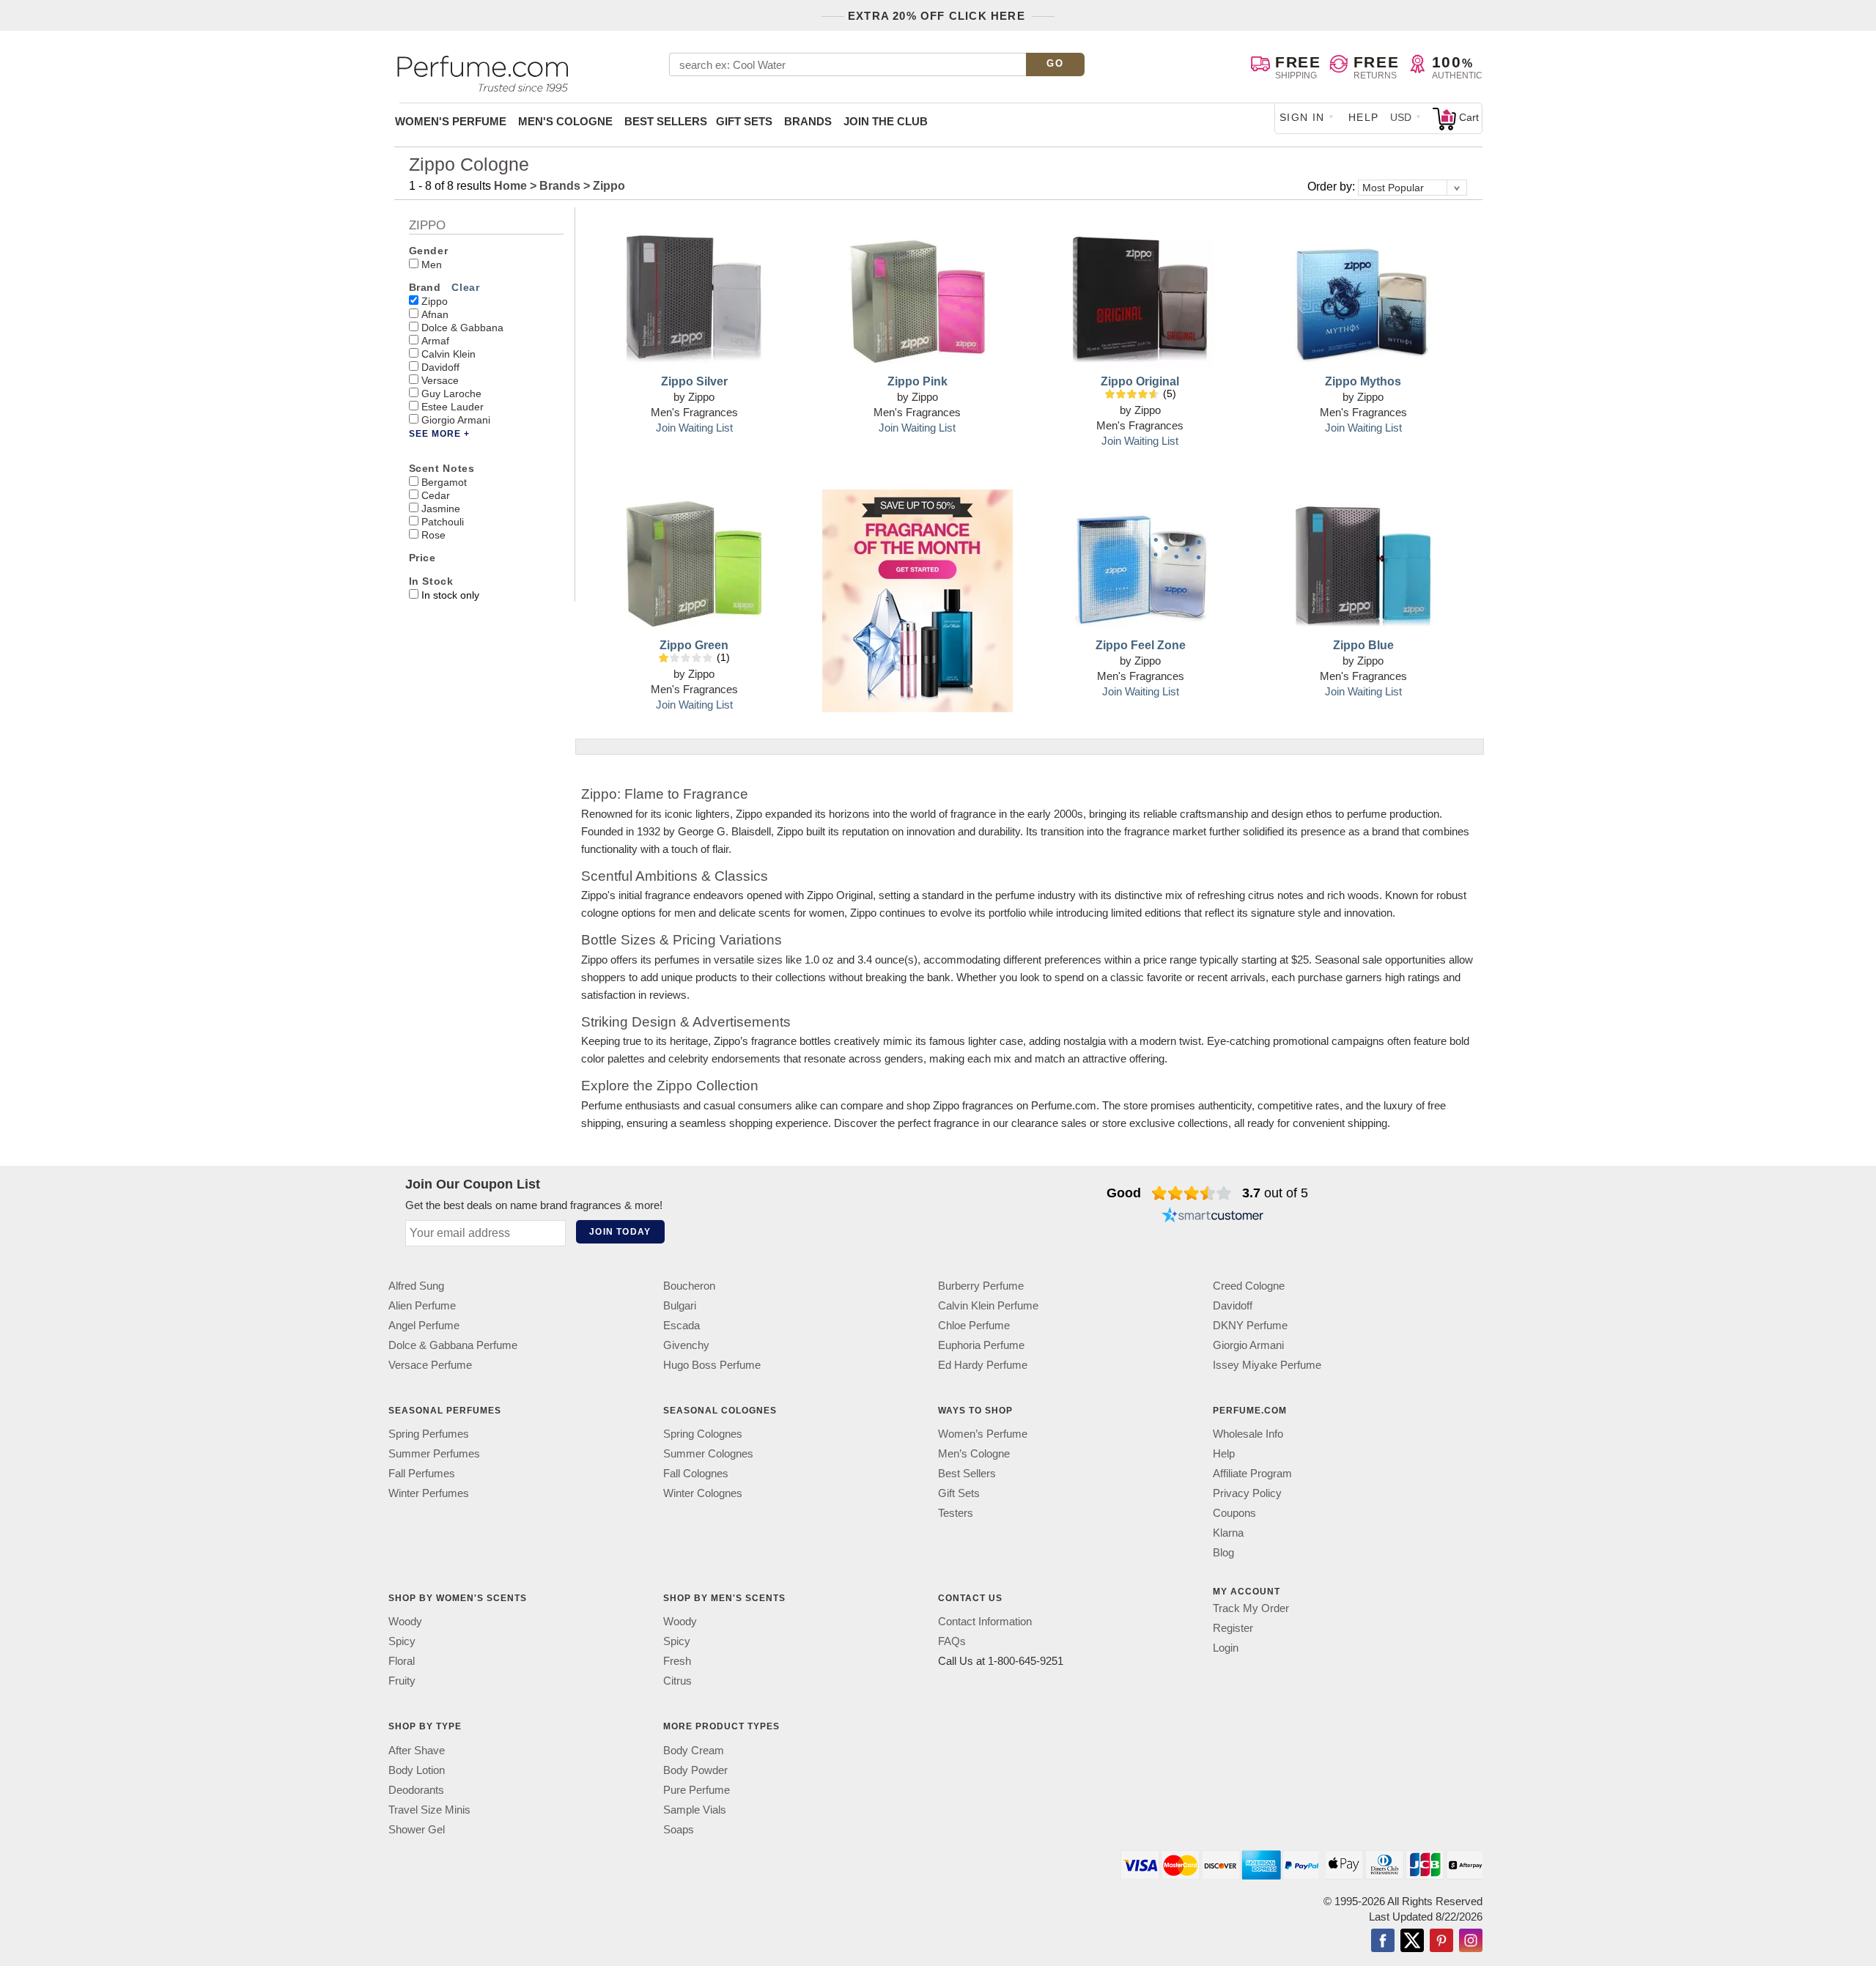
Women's (451, 121)
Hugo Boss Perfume (712, 1365)
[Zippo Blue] (1363, 559)
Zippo (435, 301)
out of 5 (1275, 1193)
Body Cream (694, 1750)
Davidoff (440, 367)
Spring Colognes (703, 1434)
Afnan (435, 314)
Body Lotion (417, 1770)
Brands (808, 121)
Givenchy (686, 1345)
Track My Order (1251, 1608)
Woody (405, 1622)
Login (1226, 1648)
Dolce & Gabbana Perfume (453, 1345)
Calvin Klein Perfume (988, 1305)
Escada (682, 1325)
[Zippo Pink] (917, 295)
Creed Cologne (1249, 1286)
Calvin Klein (448, 354)
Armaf (435, 341)
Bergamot (444, 482)
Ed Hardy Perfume (983, 1365)
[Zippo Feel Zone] (1140, 559)
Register (1233, 1628)
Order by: (1333, 186)
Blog (1223, 1552)
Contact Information (985, 1622)
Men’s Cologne (974, 1453)
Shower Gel (417, 1829)
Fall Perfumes (422, 1473)
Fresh (677, 1662)
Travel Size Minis (429, 1810)
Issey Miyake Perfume (1267, 1365)
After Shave (417, 1750)
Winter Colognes (703, 1493)
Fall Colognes (696, 1473)
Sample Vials (695, 1810)
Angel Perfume (424, 1325)
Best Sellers (666, 121)
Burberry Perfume (981, 1286)
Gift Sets (744, 121)
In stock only (450, 595)
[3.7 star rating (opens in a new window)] (1192, 1193)
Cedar (436, 495)
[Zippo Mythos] (1363, 295)
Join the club (886, 121)
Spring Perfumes (429, 1434)
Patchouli (443, 522)
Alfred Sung (416, 1286)
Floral (402, 1662)
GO (1055, 63)
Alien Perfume (422, 1305)
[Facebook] (1383, 1942)
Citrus (677, 1681)
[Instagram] (1471, 1942)
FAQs (952, 1642)
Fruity (402, 1681)
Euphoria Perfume (981, 1345)
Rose (433, 535)
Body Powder (695, 1770)
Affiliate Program (1252, 1473)
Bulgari (680, 1305)
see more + (439, 434)
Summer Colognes (708, 1453)
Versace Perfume (430, 1365)
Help (1364, 117)
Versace (440, 380)
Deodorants (416, 1790)
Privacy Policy (1247, 1493)
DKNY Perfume (1250, 1325)
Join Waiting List (694, 428)
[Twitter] (1412, 1942)
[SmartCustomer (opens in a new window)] (1213, 1216)
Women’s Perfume (983, 1434)
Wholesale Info (1248, 1434)
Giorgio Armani (456, 420)
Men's (565, 121)
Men (432, 265)
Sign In (1302, 117)
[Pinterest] (1441, 1942)
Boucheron (689, 1286)
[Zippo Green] (694, 559)
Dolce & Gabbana (462, 328)
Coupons (1234, 1513)
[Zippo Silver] (694, 295)
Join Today (620, 1232)
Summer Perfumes (434, 1453)
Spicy (402, 1642)
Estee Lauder (453, 407)
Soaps (679, 1829)
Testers (956, 1513)
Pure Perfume (697, 1790)
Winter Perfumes (429, 1493)
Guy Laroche (451, 393)
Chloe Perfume (974, 1325)
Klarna (1228, 1533)
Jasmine (441, 509)
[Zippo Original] (1140, 295)
